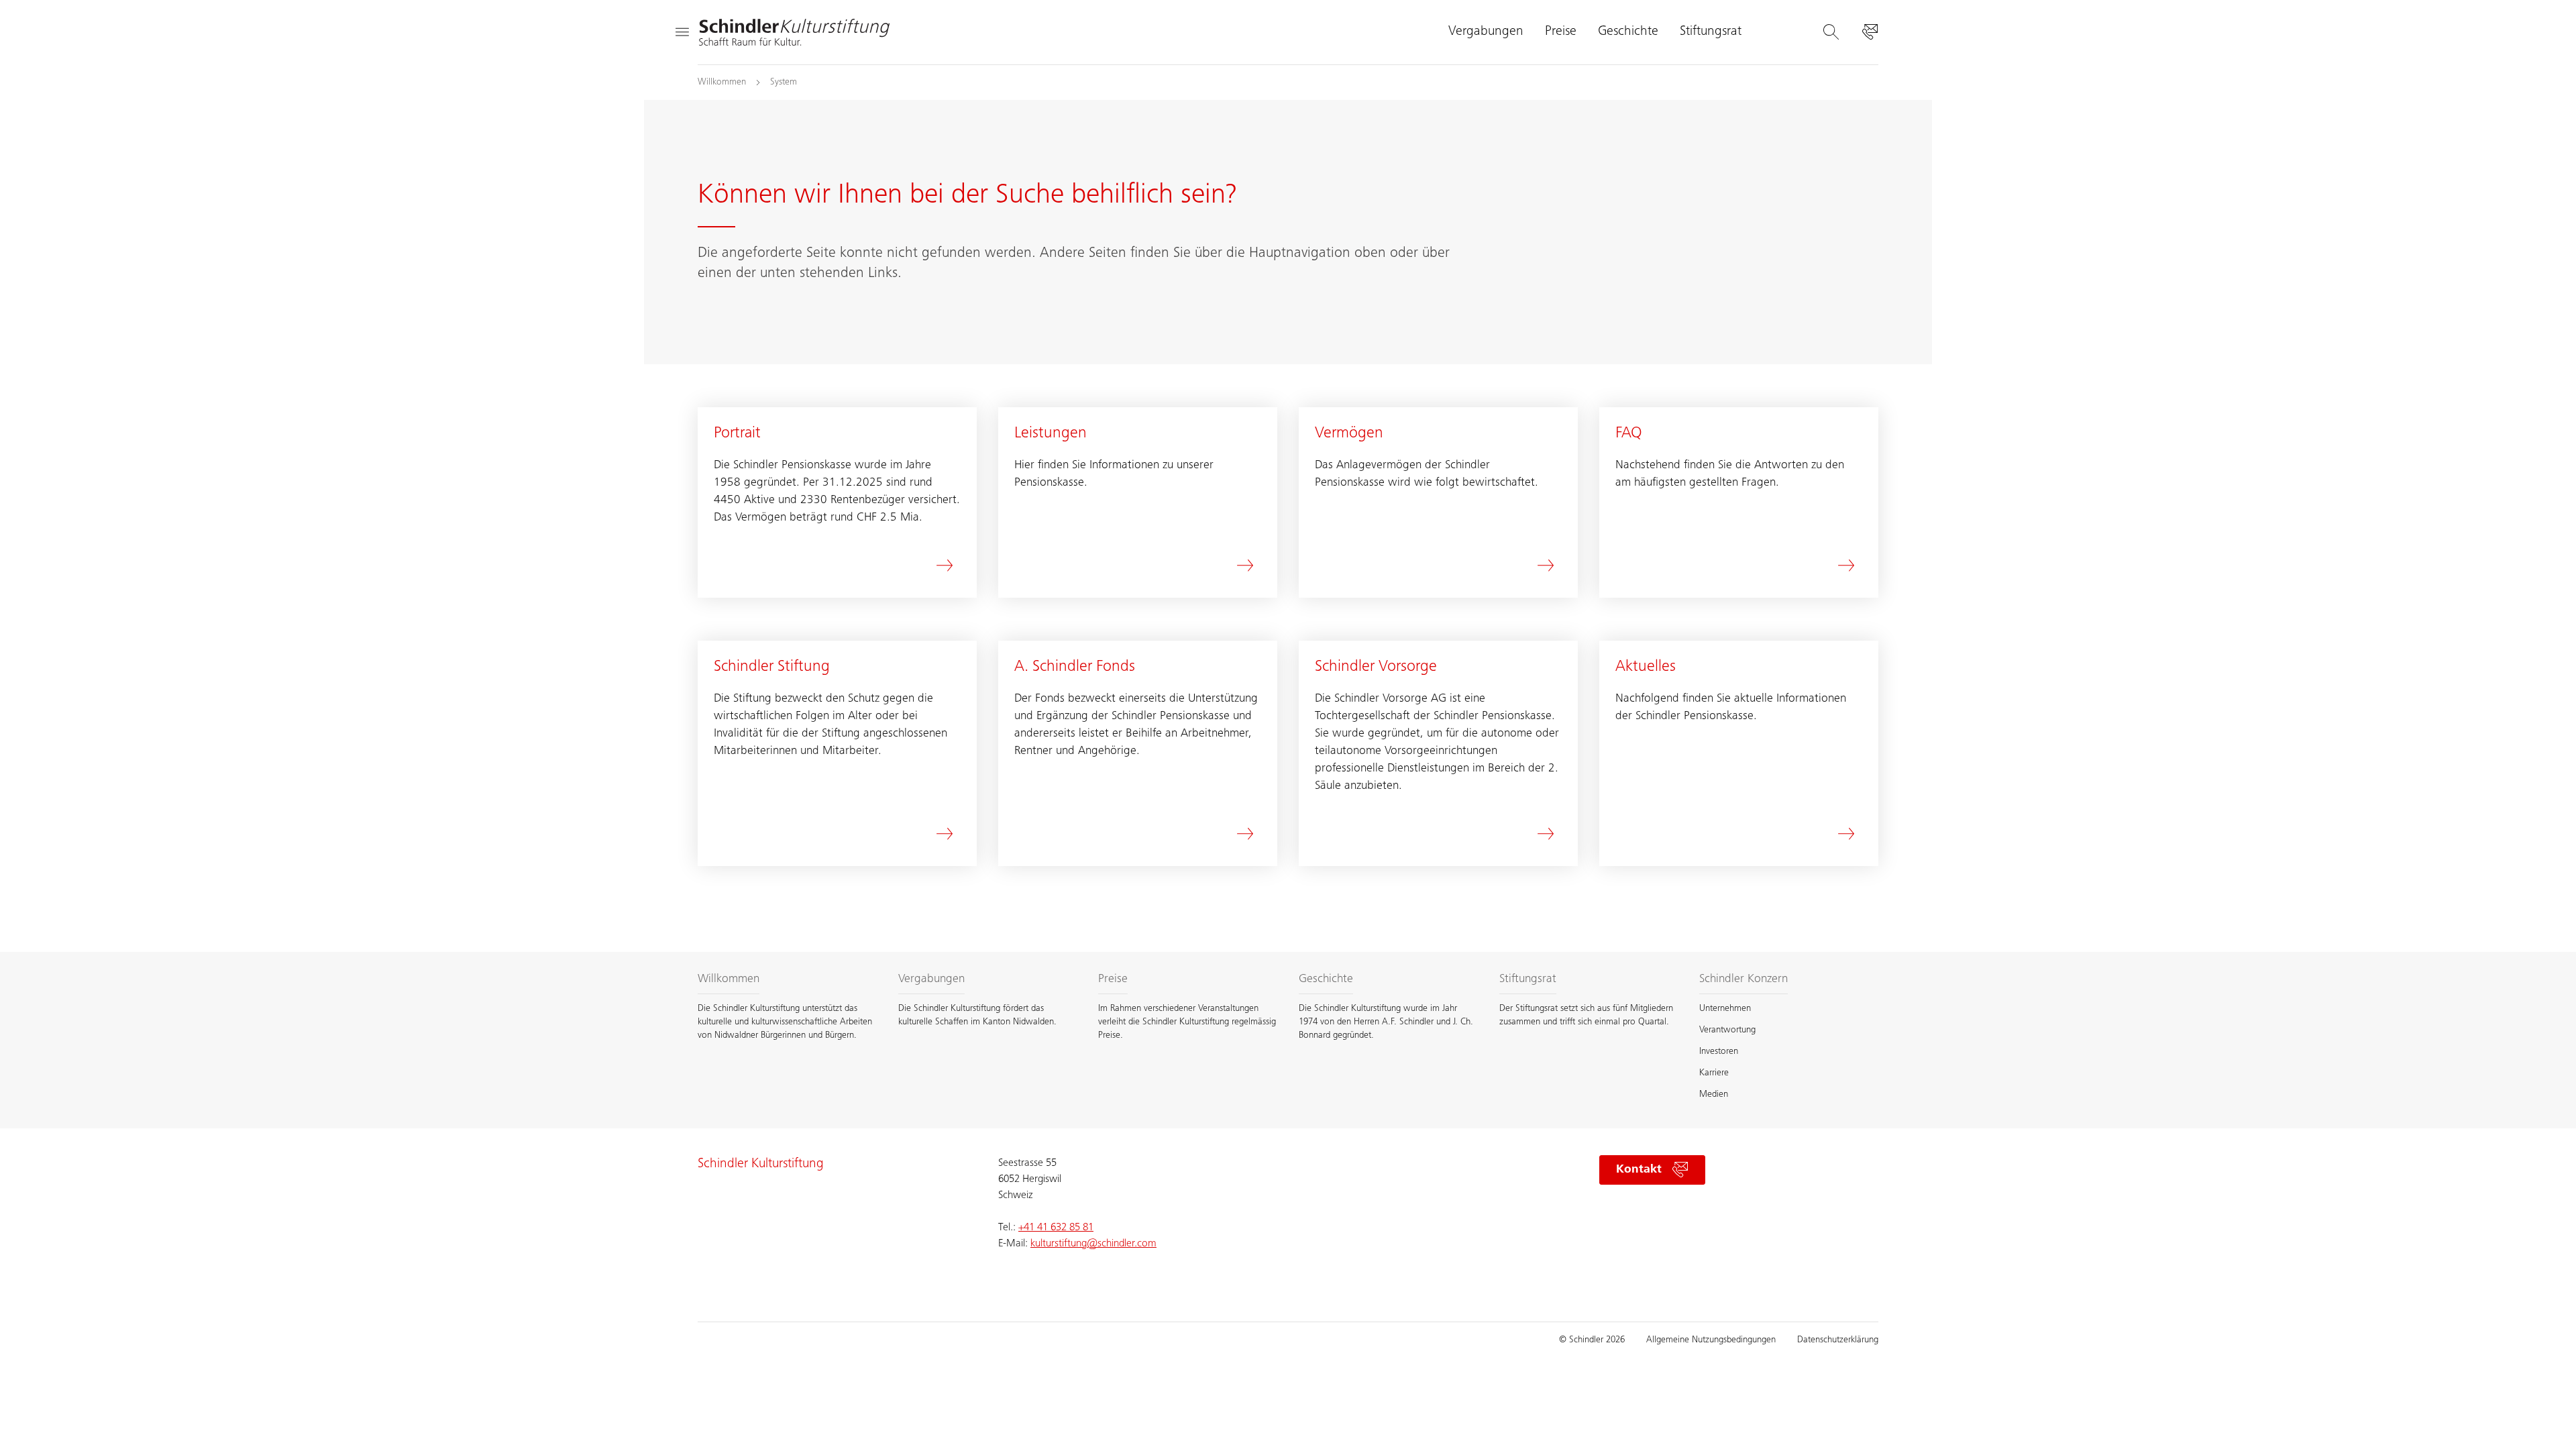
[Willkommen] (794, 32)
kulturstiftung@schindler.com (1093, 1244)
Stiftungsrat (1711, 32)
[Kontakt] (1870, 32)
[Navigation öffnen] (682, 32)
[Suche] (1831, 32)
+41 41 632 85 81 (1056, 1228)
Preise (1561, 32)
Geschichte (1628, 32)
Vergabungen (1486, 32)
